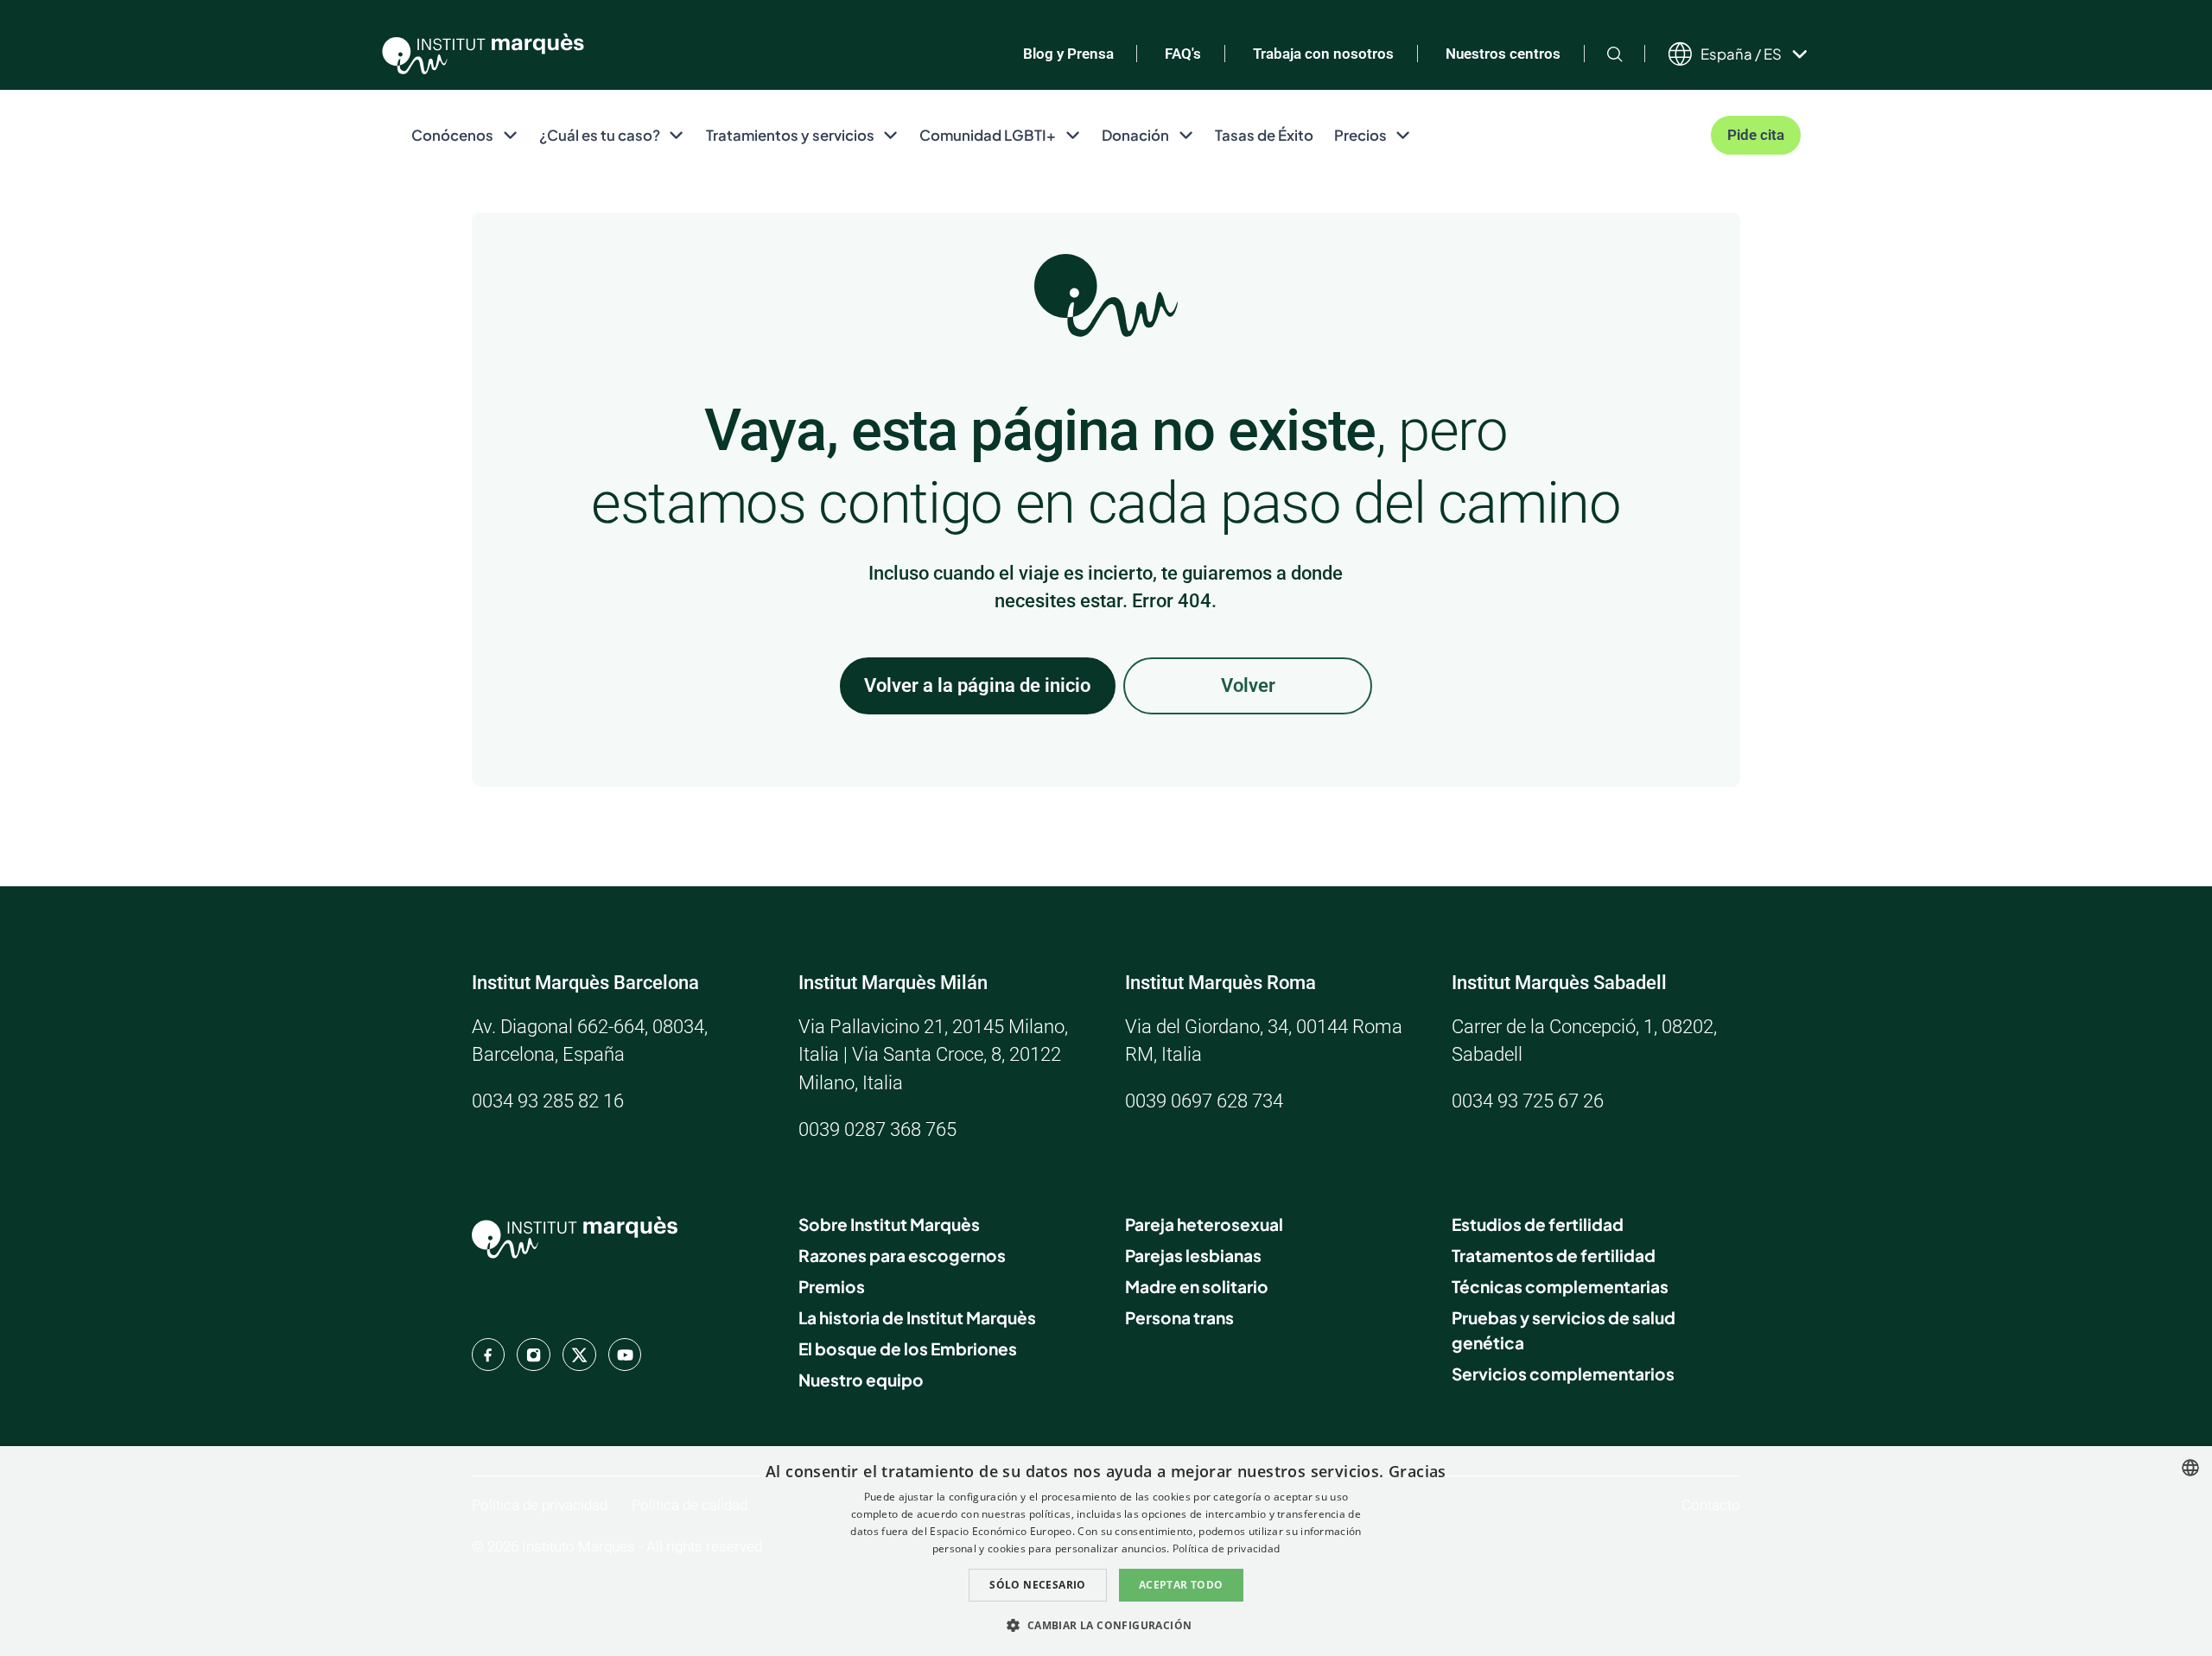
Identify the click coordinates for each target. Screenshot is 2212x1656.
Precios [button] (1360, 135)
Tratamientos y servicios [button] (790, 135)
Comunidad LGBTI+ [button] (988, 135)
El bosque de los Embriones (908, 1348)
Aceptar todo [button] (1181, 1585)
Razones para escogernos (902, 1255)
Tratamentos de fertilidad (1554, 1255)
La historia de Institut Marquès (917, 1317)
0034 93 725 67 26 (1528, 1101)
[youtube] (625, 1355)
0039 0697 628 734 (1204, 1101)
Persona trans (1179, 1317)
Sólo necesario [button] (1038, 1585)
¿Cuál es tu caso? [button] (600, 135)
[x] (579, 1355)
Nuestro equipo (861, 1380)
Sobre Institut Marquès (889, 1224)
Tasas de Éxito (1264, 135)
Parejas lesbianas (1193, 1255)
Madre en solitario (1197, 1286)
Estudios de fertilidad (1538, 1224)
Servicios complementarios (1563, 1374)
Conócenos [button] (452, 135)
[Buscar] (1615, 54)
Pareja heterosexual (1204, 1224)
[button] (1106, 1625)
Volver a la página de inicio (977, 685)
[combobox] (2190, 1468)
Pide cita (1756, 135)
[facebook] (488, 1355)
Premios (832, 1286)
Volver (1248, 685)
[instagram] (533, 1355)
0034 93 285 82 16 (548, 1101)
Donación (1135, 135)
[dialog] (1106, 1551)
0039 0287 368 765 (877, 1129)
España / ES (1741, 54)
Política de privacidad (1227, 1548)
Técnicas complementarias (1560, 1286)
